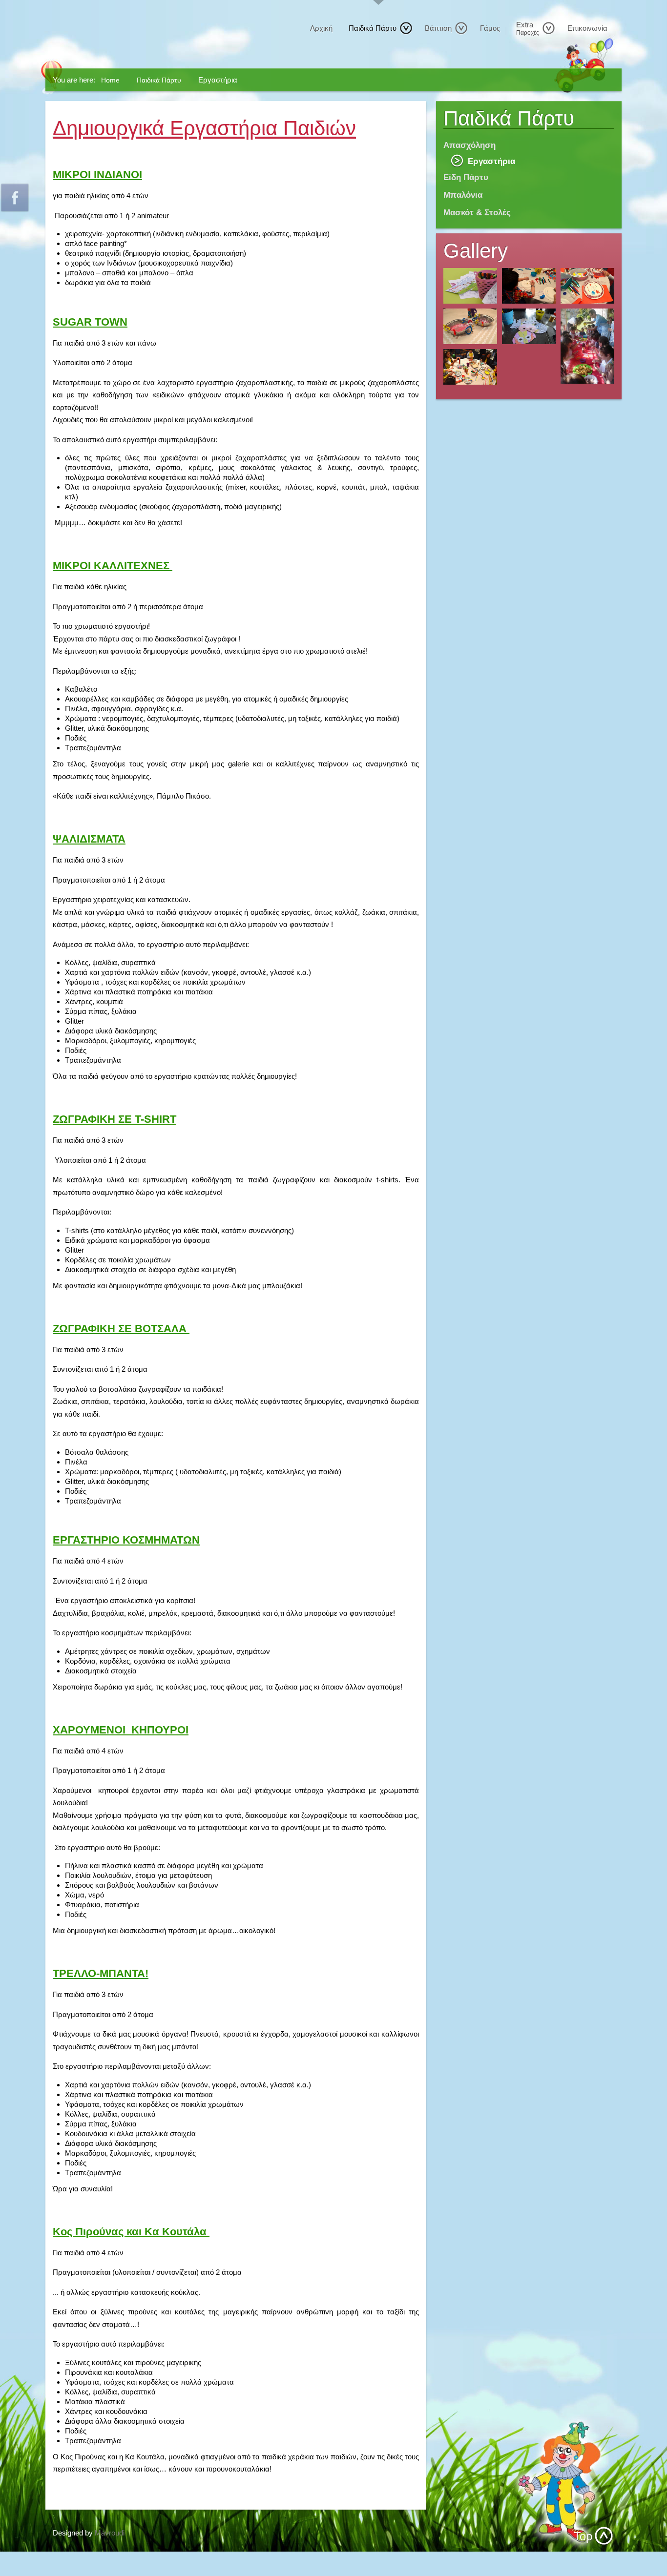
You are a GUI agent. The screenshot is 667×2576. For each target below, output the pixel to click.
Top (583, 2536)
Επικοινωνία (587, 28)
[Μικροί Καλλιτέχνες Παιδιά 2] (529, 286)
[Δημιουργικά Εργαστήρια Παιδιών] (470, 286)
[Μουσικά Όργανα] (470, 326)
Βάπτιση (438, 28)
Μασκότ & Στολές (477, 212)
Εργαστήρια (491, 161)
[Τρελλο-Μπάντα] (470, 367)
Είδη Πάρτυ (466, 177)
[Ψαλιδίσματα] (529, 326)
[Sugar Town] (587, 346)
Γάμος (490, 28)
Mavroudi (110, 2533)
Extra (528, 28)
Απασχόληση (469, 145)
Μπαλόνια (463, 195)
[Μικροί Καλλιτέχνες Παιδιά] (587, 286)
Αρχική (321, 28)
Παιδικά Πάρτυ (373, 28)
